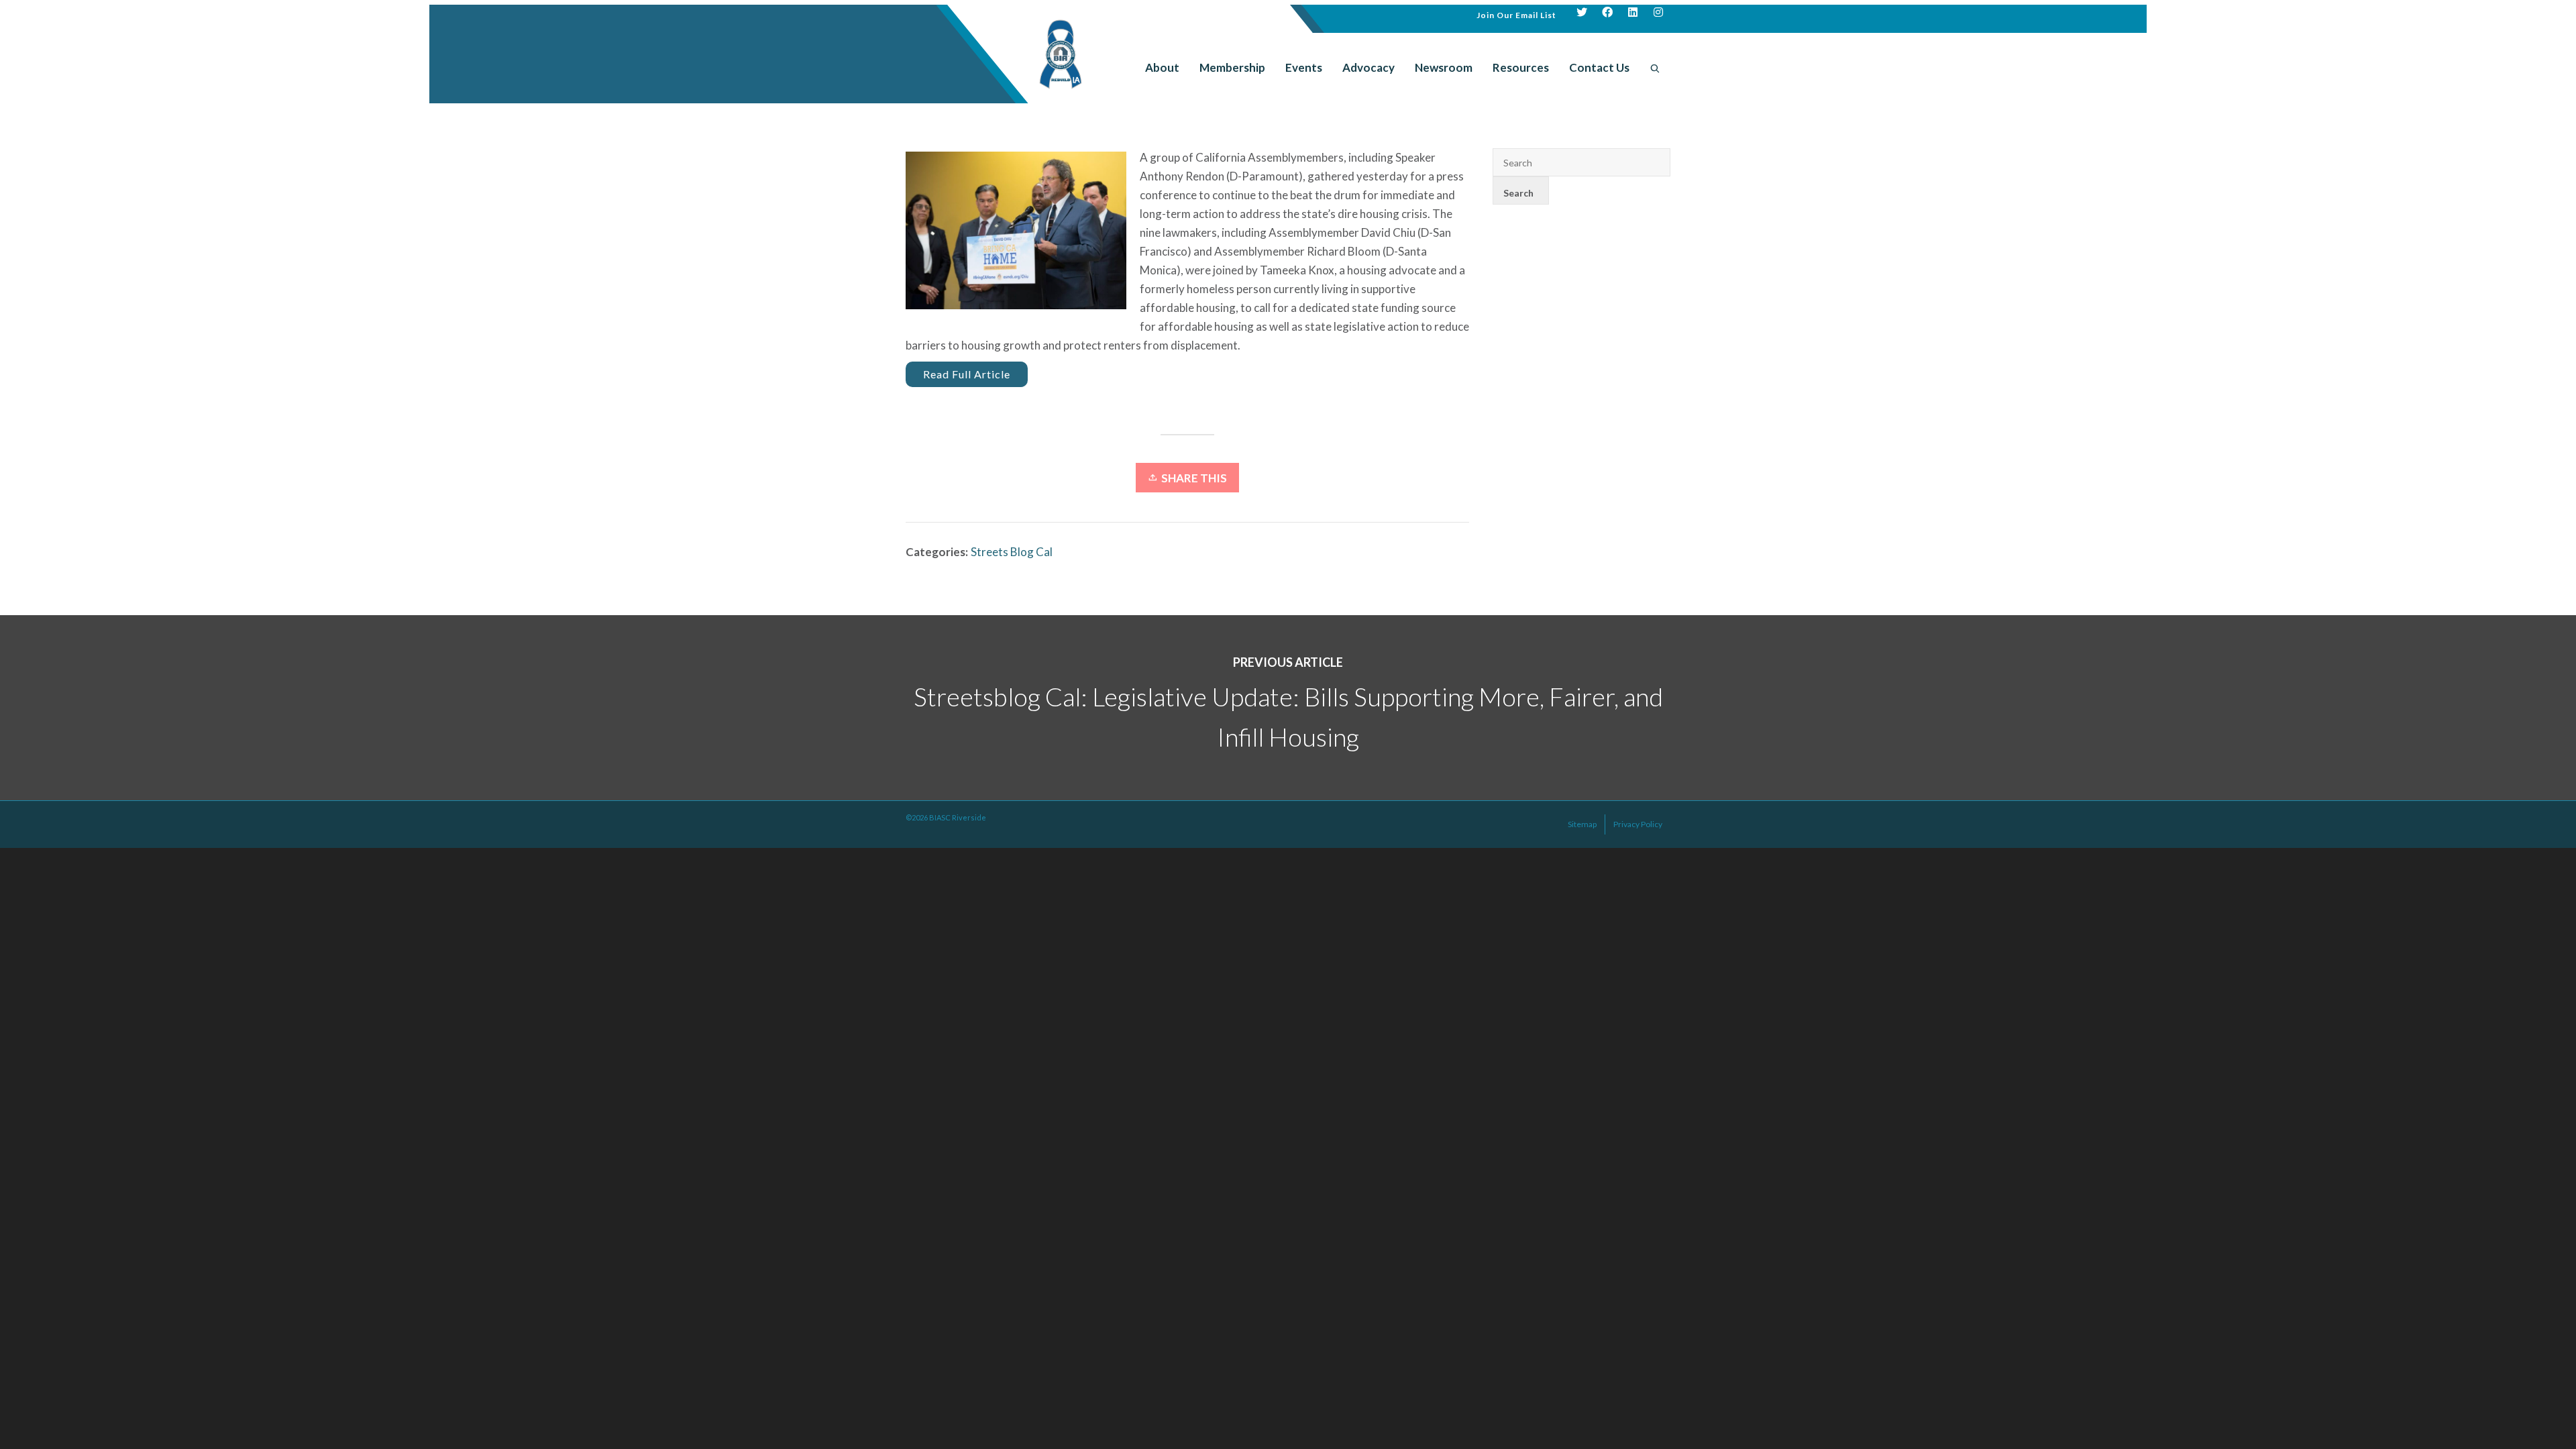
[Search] (1655, 68)
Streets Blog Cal (1012, 552)
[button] (1516, 14)
